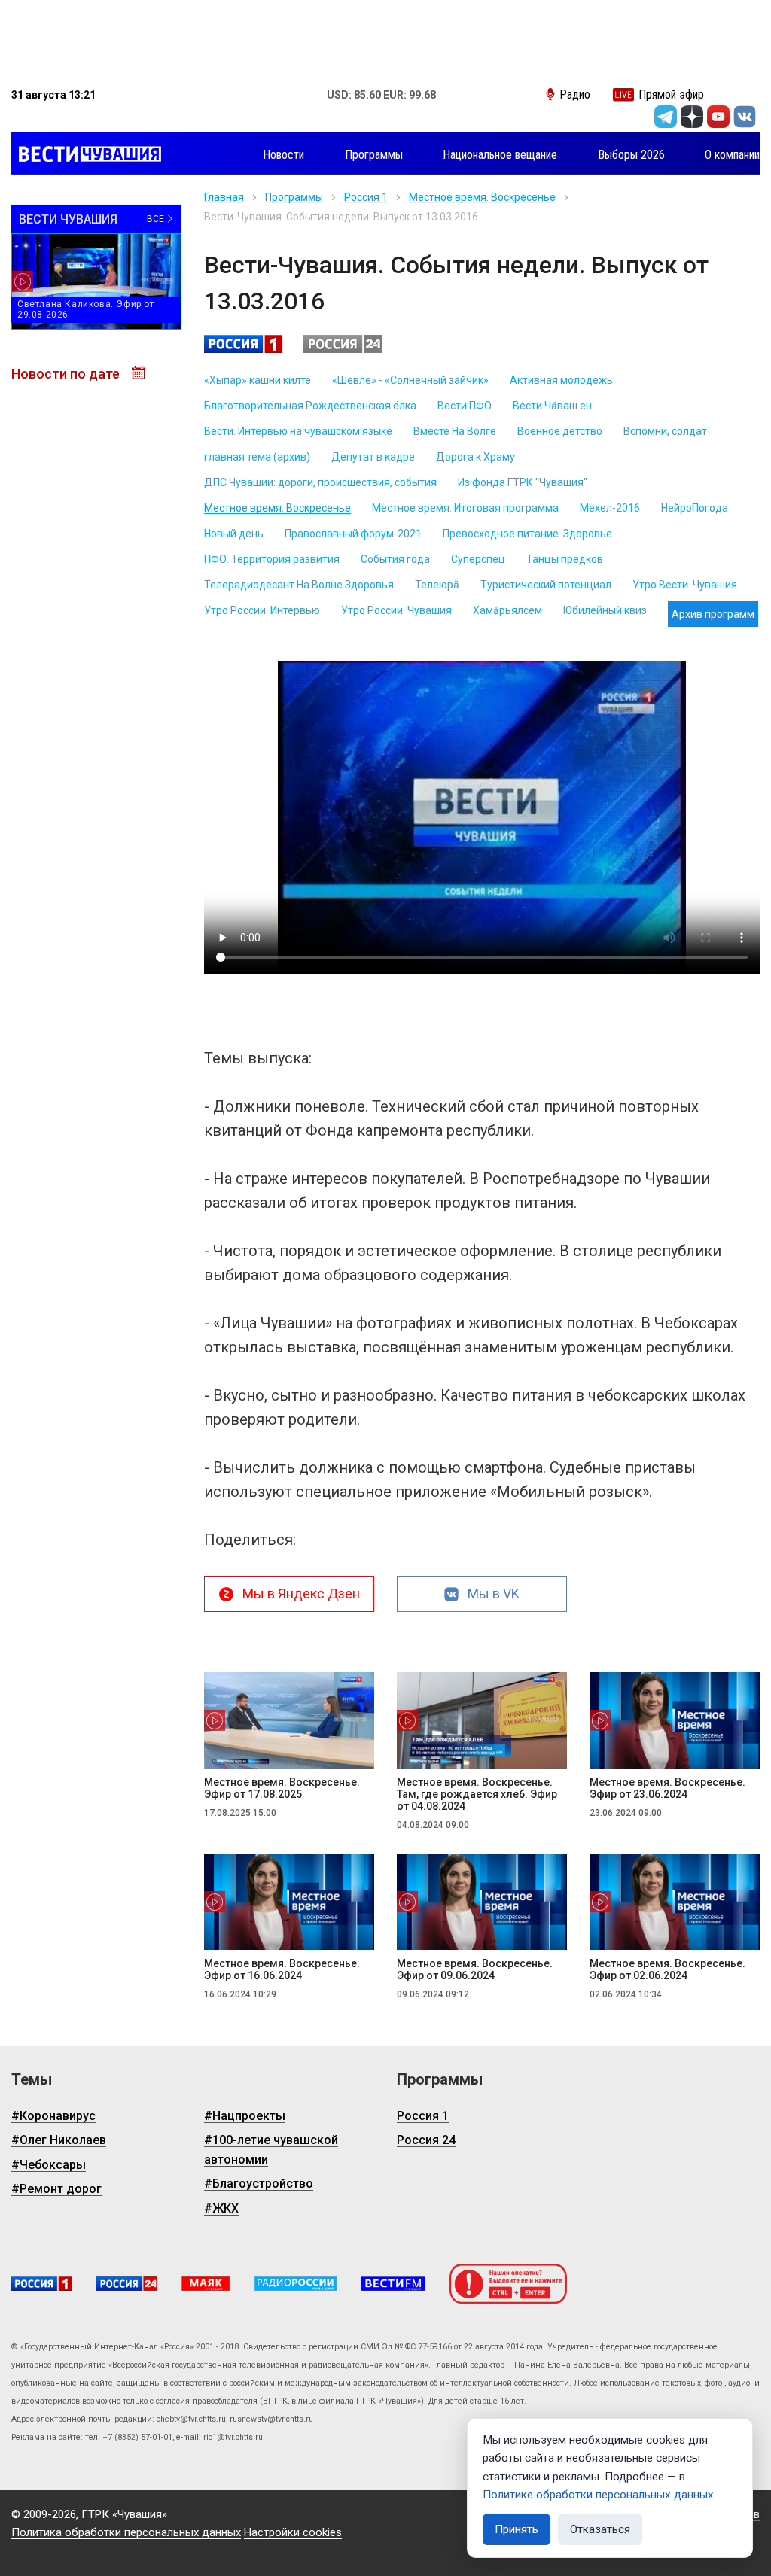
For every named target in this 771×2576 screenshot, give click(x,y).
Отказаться (600, 2529)
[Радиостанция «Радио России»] (296, 2284)
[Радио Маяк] (206, 2284)
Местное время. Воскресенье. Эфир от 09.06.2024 (475, 1969)
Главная (224, 197)
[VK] (745, 117)
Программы (294, 197)
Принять (517, 2529)
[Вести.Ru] (127, 2284)
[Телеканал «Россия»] (42, 2284)
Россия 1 (366, 197)
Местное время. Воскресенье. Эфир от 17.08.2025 (282, 1788)
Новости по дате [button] (67, 374)
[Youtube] (718, 117)
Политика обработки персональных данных (126, 2532)
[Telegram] (666, 117)
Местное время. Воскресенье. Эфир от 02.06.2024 (667, 1969)
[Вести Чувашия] (86, 155)
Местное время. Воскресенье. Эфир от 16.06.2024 (282, 1969)
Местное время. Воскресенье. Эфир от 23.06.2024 (667, 1788)
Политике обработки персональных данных (598, 2495)
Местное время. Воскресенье (482, 197)
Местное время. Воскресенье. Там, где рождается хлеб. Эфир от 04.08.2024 (477, 1794)
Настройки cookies (293, 2532)
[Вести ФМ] (393, 2284)
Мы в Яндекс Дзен (301, 1594)
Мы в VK (494, 1594)
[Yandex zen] (692, 117)
